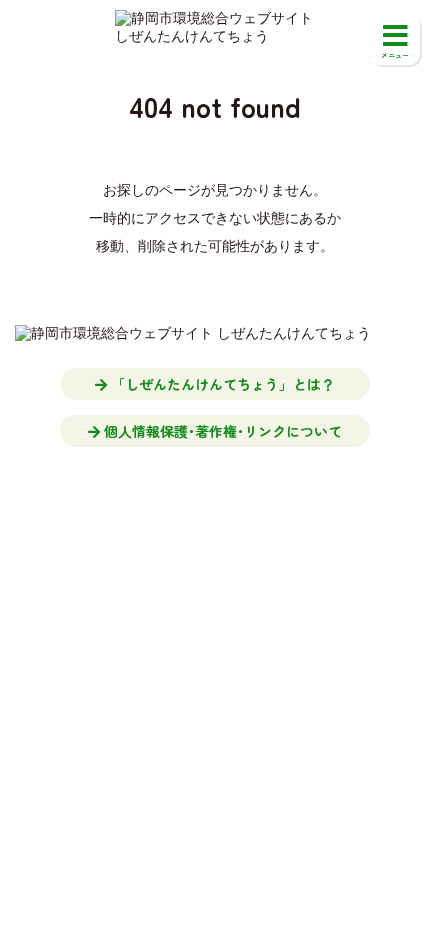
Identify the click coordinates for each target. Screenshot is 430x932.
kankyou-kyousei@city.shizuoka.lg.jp (243, 549)
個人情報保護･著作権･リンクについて (221, 431)
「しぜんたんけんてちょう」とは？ (221, 384)
